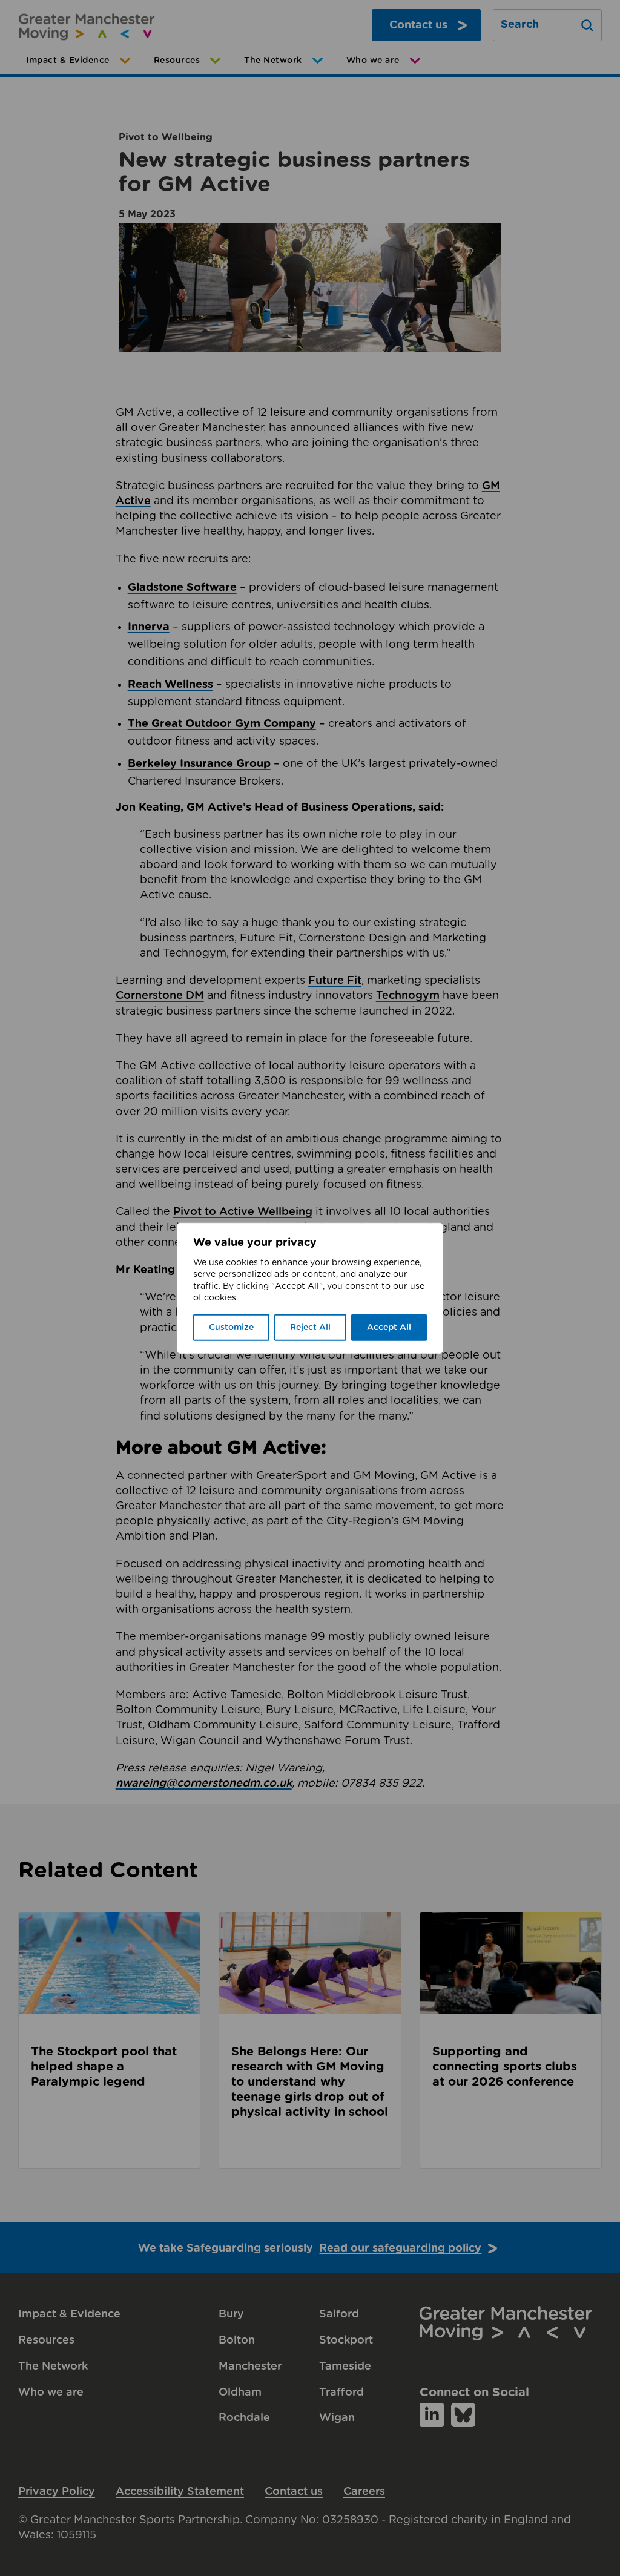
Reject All (310, 1328)
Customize (231, 1328)
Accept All (389, 1328)
